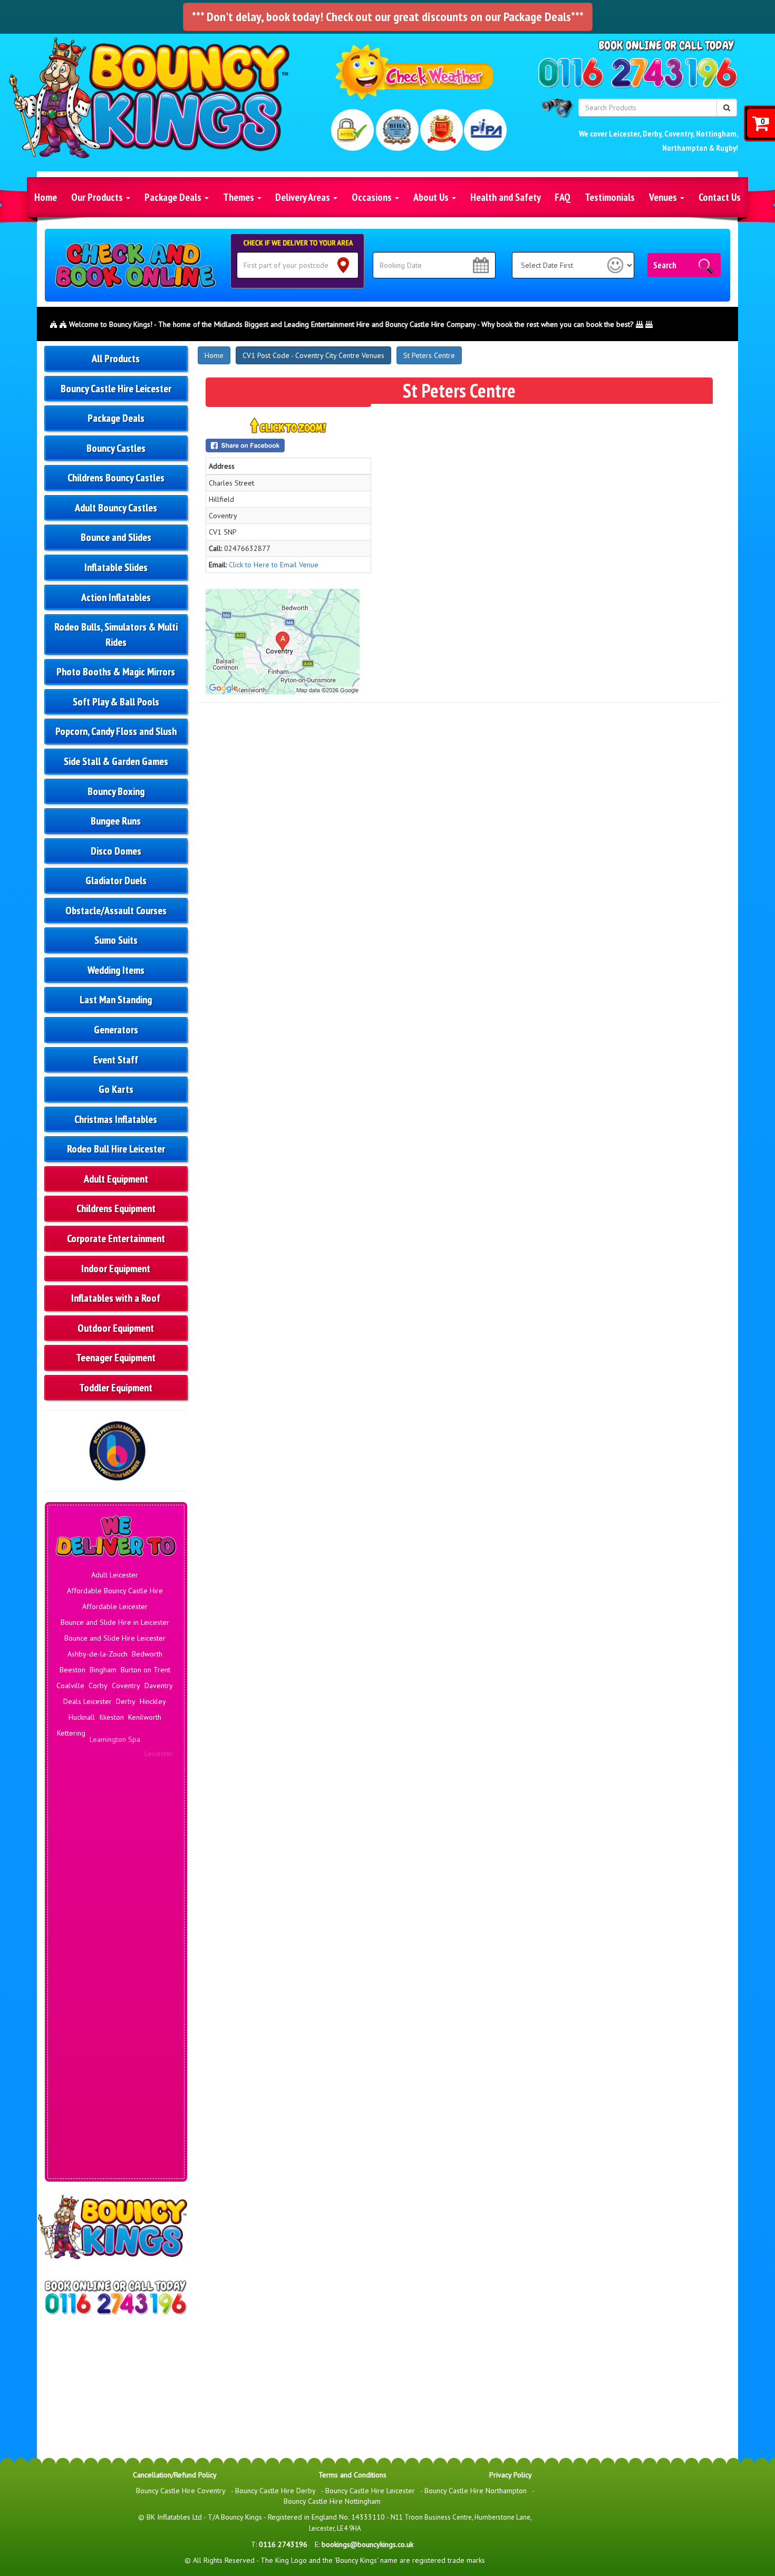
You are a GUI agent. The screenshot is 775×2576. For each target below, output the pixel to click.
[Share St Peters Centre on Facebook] (288, 446)
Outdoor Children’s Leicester (116, 2186)
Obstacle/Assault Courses (116, 911)
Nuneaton (120, 1796)
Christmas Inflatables (116, 1119)
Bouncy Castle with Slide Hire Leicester (116, 1907)
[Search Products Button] (727, 108)
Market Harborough (135, 1765)
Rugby (726, 148)
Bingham (103, 1670)
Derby (652, 133)
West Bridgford (115, 1886)
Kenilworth (145, 1717)
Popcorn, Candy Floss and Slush (116, 731)
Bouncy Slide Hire (117, 1928)
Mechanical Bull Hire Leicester (115, 2155)
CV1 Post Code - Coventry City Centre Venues (313, 355)
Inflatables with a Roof (116, 1298)
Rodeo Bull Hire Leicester (116, 1149)
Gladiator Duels (116, 880)
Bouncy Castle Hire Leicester (116, 389)
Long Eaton (90, 1749)
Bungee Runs (116, 821)
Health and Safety (506, 197)
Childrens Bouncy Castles (116, 478)
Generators (116, 1030)
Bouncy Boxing (116, 791)
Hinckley (153, 1701)
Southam (157, 1838)
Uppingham (121, 1854)
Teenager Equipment (116, 1358)
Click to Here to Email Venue (274, 565)
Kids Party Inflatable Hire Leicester (115, 2097)
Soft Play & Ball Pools (116, 702)
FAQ (563, 197)
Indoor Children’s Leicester (115, 2033)
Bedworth (147, 1654)
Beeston (72, 1670)
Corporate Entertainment (116, 1238)
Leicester (624, 133)
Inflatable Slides (116, 567)
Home (46, 197)
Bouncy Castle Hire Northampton (476, 2491)
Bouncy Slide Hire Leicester (115, 1944)
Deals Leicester (88, 1701)
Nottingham (716, 133)
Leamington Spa (115, 1733)
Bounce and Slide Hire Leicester (115, 1638)
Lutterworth (82, 1765)
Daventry (159, 1686)
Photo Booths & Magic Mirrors (116, 672)
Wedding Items (116, 970)
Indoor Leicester (117, 2018)
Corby (98, 1686)
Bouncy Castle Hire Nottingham (332, 2501)
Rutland (127, 1833)
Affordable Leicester (115, 1606)
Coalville (70, 1686)
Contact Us (720, 197)
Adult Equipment (116, 1179)
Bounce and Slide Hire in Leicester (115, 1622)
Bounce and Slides (116, 537)
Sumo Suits (116, 940)
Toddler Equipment (116, 1388)
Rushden (97, 1818)
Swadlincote (80, 1854)
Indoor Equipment (116, 1268)
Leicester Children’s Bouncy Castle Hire (116, 2118)
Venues (664, 197)
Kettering (71, 1733)
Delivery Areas (304, 197)
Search (665, 265)
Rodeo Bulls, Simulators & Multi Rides (116, 635)
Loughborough (134, 1749)
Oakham (152, 1796)
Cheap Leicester (143, 1960)
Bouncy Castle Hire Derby (275, 2491)
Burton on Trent (146, 1670)
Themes (240, 197)
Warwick (156, 1854)
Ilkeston (112, 1717)
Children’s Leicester (115, 1975)
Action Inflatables (116, 597)
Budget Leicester (87, 1960)
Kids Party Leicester (115, 2081)
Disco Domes (116, 851)
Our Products (98, 197)
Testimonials (610, 197)
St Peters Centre (429, 355)
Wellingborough (137, 1870)
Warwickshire (87, 1870)
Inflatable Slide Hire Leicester (115, 2049)
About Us (432, 197)
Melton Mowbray (92, 1780)
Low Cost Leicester (117, 2139)
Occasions (373, 197)
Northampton (685, 148)
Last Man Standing (116, 1000)
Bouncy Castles (116, 448)
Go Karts (116, 1089)
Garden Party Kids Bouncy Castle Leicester (116, 1997)
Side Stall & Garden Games (116, 761)
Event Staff (116, 1060)
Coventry (679, 133)
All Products (116, 359)
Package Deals (174, 197)
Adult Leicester (115, 1575)
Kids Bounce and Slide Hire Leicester (115, 2065)
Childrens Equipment (116, 1208)
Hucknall (82, 1717)
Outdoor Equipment (116, 1328)
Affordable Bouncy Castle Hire (115, 1591)
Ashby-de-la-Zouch (98, 1654)
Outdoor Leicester (115, 2171)
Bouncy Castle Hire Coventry (181, 2491)
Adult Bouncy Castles (116, 508)
